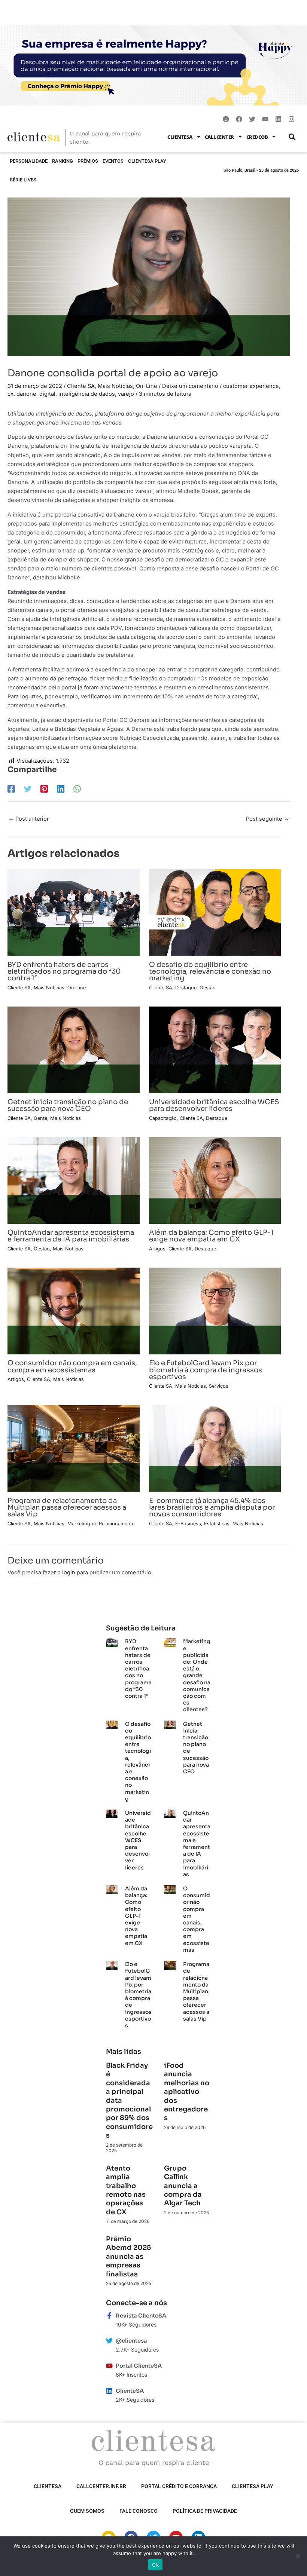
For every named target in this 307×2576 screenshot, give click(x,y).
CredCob (257, 137)
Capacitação (163, 1118)
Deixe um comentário (190, 386)
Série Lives (23, 180)
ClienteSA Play (147, 161)
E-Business (188, 1524)
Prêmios (88, 161)
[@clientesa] (109, 2341)
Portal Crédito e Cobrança (179, 2486)
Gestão (208, 988)
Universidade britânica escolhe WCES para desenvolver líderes (214, 1105)
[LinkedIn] (61, 789)
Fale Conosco (139, 2511)
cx (10, 394)
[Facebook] (11, 789)
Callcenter (219, 137)
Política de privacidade (205, 2511)
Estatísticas (217, 1524)
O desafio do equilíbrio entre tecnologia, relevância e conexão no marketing (210, 971)
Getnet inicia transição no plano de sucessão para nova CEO (68, 1105)
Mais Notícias (115, 386)
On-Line (147, 386)
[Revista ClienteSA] (109, 2316)
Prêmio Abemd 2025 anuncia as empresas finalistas (128, 2257)
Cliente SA (81, 386)
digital (47, 394)
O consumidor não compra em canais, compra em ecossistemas (72, 1366)
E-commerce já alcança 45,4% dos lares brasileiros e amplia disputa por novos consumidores (212, 1507)
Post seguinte (268, 819)
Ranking (63, 161)
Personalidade (29, 161)
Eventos (113, 161)
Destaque (186, 988)
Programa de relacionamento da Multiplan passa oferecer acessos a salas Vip (67, 1507)
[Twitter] (28, 789)
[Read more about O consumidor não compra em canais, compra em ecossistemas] (74, 1311)
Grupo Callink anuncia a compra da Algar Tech (183, 2186)
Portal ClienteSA (139, 2366)
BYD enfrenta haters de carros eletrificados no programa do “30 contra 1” (64, 971)
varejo (126, 394)
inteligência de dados (87, 394)
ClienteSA (180, 137)
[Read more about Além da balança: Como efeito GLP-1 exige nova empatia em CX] (215, 1180)
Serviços (219, 1386)
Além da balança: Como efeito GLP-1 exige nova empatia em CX (211, 1236)
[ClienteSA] (109, 2391)
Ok (155, 2565)
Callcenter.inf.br (101, 2486)
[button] (292, 137)
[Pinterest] (44, 789)
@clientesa (131, 2341)
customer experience (251, 386)
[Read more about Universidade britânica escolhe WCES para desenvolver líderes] (215, 1050)
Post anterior (28, 819)
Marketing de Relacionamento (101, 1524)
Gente (40, 1118)
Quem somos (87, 2511)
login (69, 1572)
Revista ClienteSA (141, 2316)
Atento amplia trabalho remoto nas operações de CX (126, 2190)
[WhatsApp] (77, 789)
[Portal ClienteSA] (109, 2366)
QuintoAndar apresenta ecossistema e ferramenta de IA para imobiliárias (71, 1236)
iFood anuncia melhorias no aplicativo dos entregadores (187, 2092)
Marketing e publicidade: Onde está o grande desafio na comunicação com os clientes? (197, 1675)
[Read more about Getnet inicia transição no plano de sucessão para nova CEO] (74, 1050)
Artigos (157, 1249)
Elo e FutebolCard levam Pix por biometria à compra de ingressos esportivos (206, 1370)
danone (26, 394)
